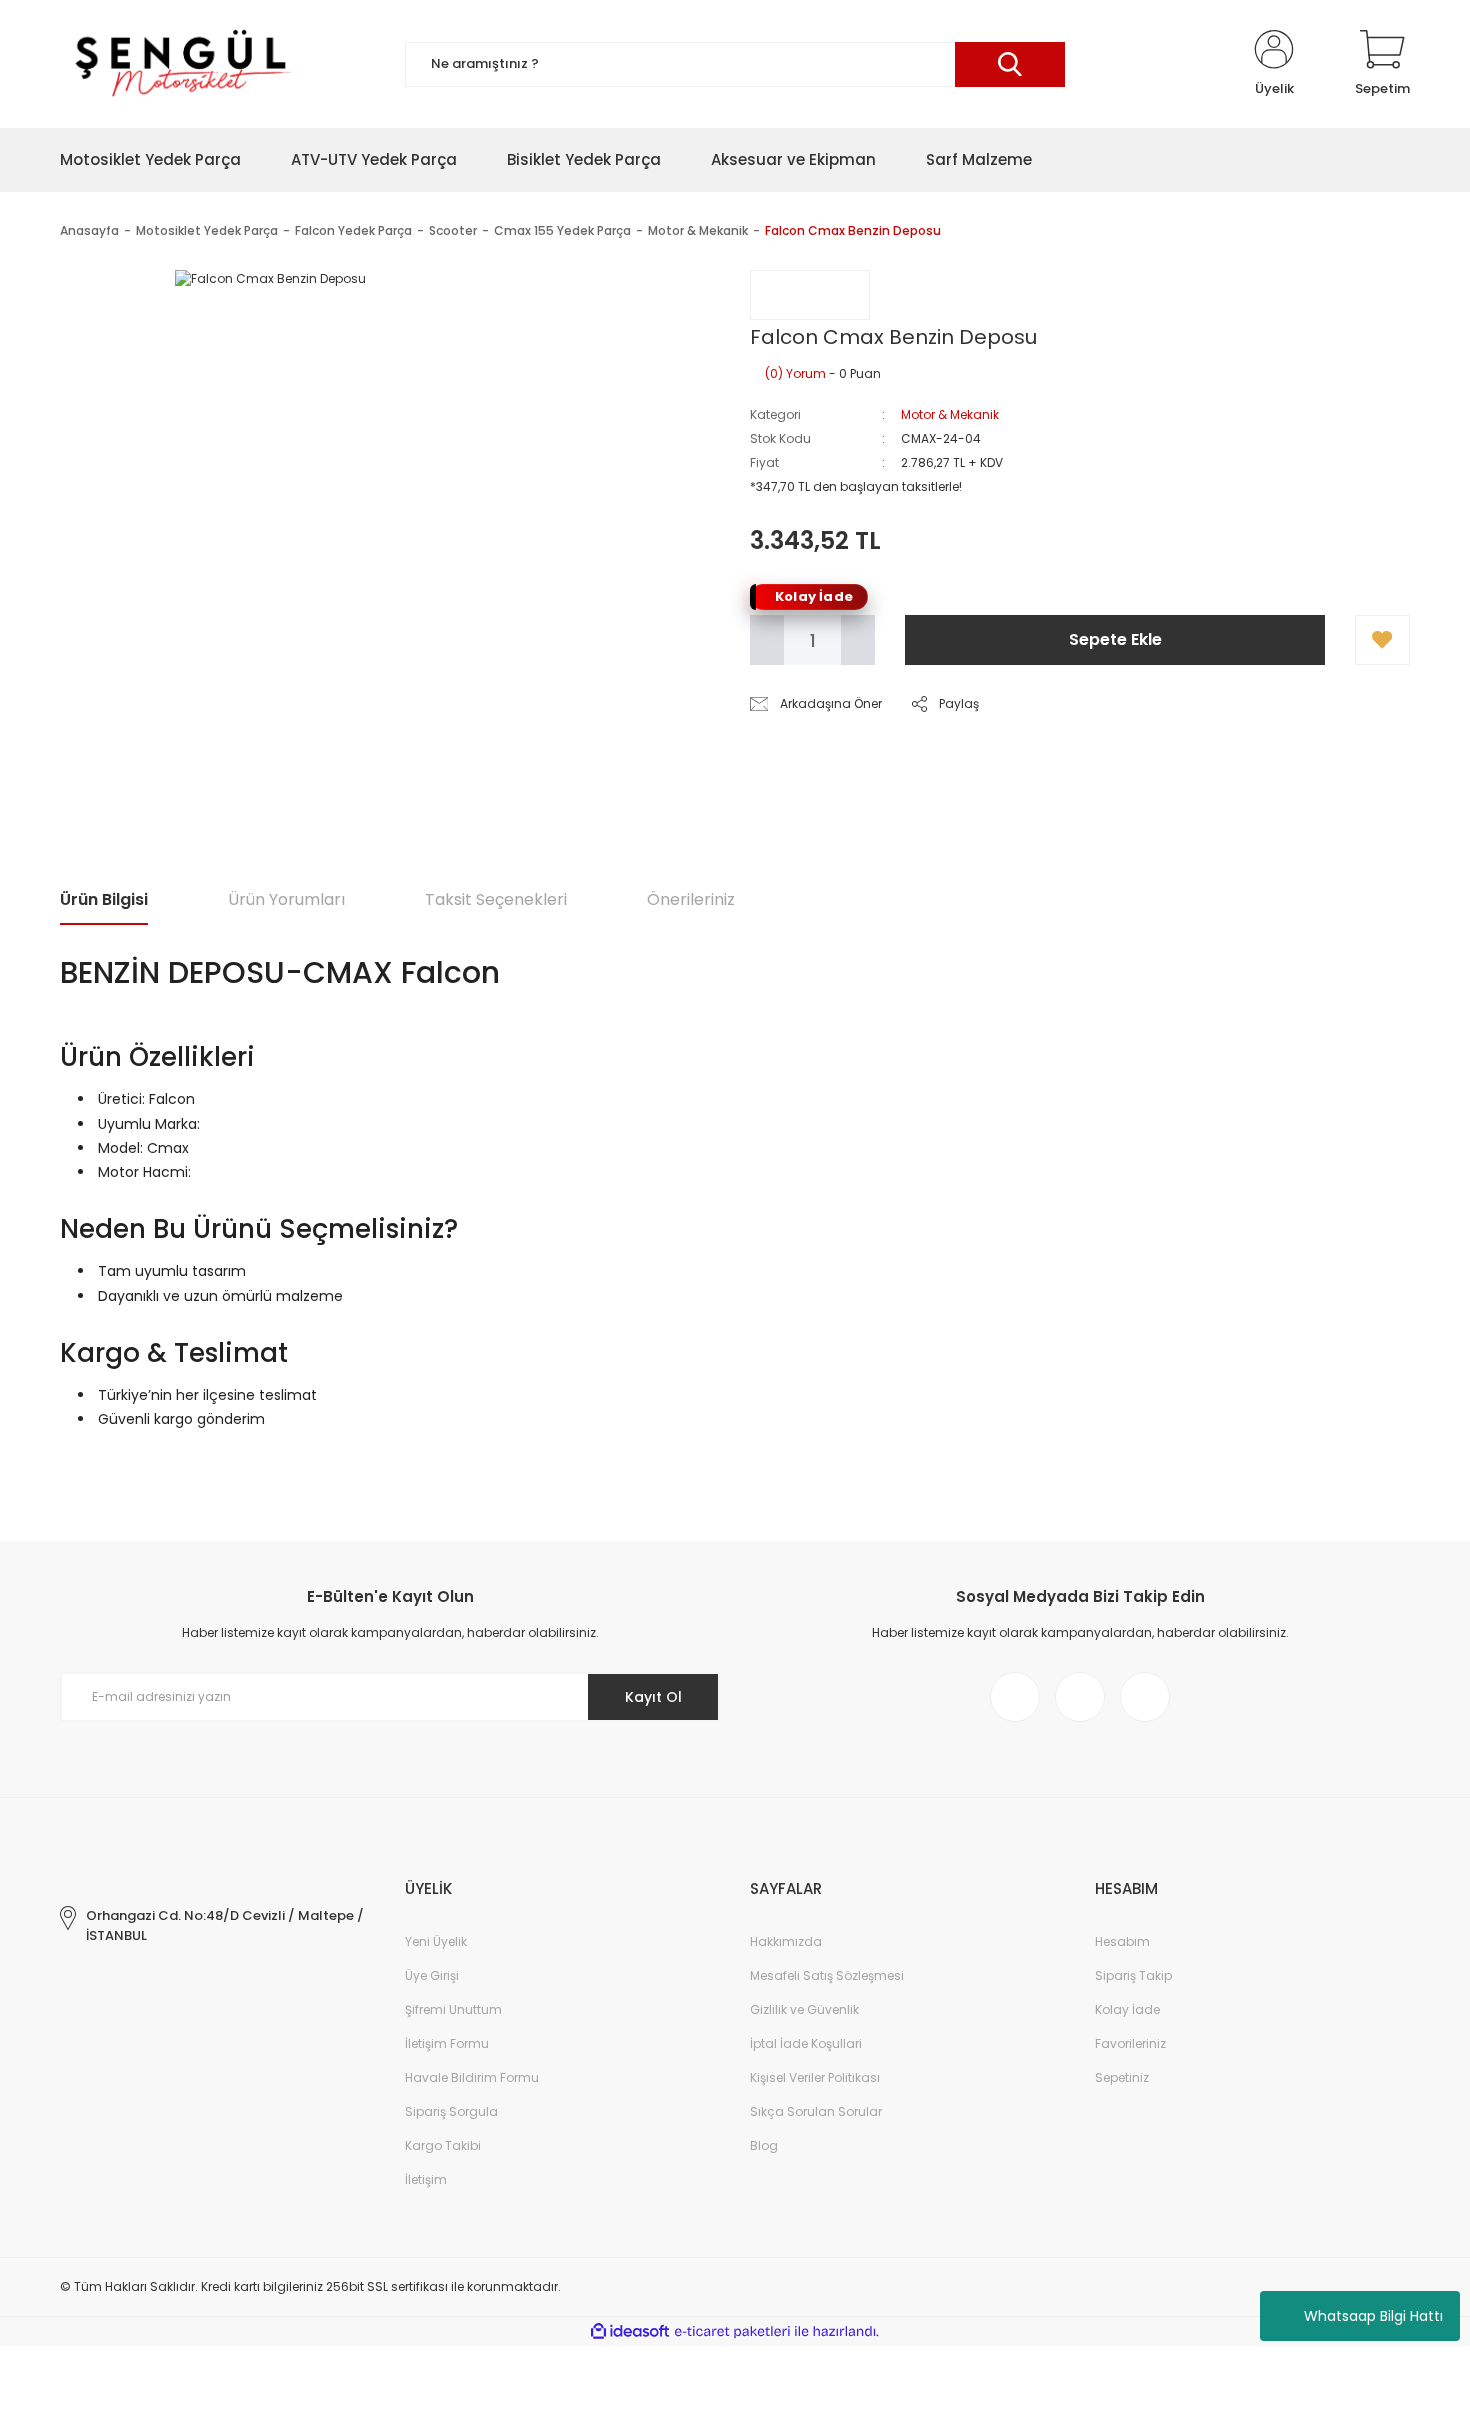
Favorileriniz (1130, 2043)
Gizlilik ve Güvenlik (804, 2009)
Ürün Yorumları (286, 899)
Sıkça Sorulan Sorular (816, 2111)
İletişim (426, 2179)
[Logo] (180, 64)
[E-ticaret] (732, 2332)
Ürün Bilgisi (104, 899)
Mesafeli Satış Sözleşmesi (827, 1975)
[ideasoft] (630, 2331)
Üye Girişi (432, 1975)
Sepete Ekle (1115, 639)
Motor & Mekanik (950, 414)
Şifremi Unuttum (453, 2009)
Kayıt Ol (653, 1697)
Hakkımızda (786, 1941)
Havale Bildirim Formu (472, 2077)
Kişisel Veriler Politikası (815, 2077)
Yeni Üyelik (436, 1941)
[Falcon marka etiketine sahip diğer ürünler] (810, 295)
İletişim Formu (447, 2043)
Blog (764, 2145)
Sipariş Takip (1133, 1975)
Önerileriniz (691, 899)
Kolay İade (1127, 2009)
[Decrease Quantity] (767, 640)
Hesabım (1122, 1941)
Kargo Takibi (443, 2145)
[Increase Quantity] (858, 640)
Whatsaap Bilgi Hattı (1373, 2316)
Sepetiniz (1122, 2077)
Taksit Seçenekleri (496, 899)
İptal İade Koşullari (806, 2043)
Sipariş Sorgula (451, 2111)
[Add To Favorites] (1382, 640)
